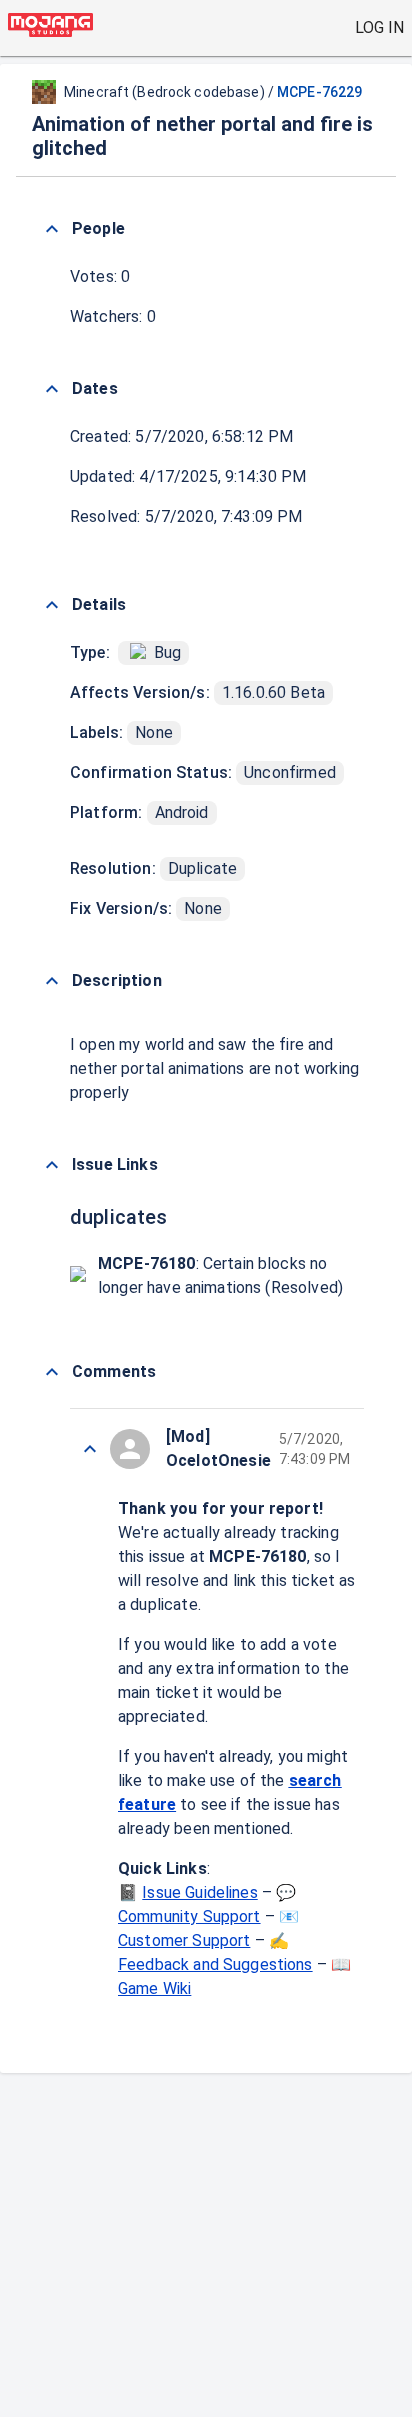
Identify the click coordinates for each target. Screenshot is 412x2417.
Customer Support (184, 1940)
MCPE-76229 (319, 92)
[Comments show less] (52, 1372)
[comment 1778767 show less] (90, 1449)
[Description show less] (52, 981)
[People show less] (52, 229)
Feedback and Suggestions (215, 1964)
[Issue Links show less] (52, 1165)
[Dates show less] (52, 389)
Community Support (189, 1916)
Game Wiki (154, 1988)
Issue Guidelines (199, 1892)
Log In (379, 27)
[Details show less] (52, 605)
